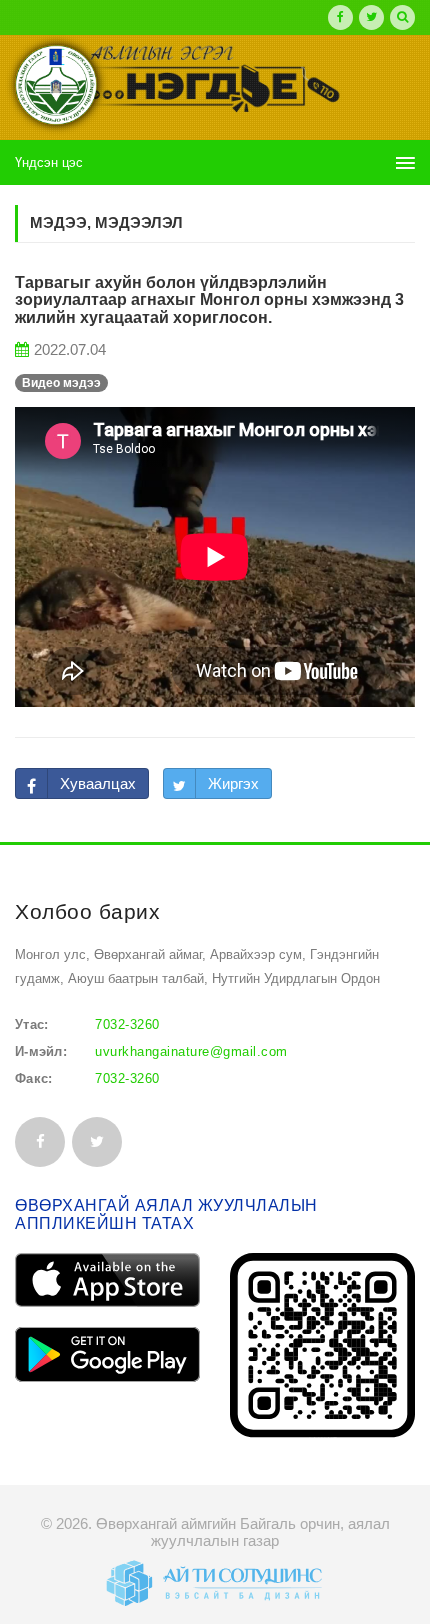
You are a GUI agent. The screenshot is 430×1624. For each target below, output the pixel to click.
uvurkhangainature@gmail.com (191, 1051)
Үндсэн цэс (49, 162)
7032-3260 (127, 1024)
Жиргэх (233, 783)
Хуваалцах (98, 783)
